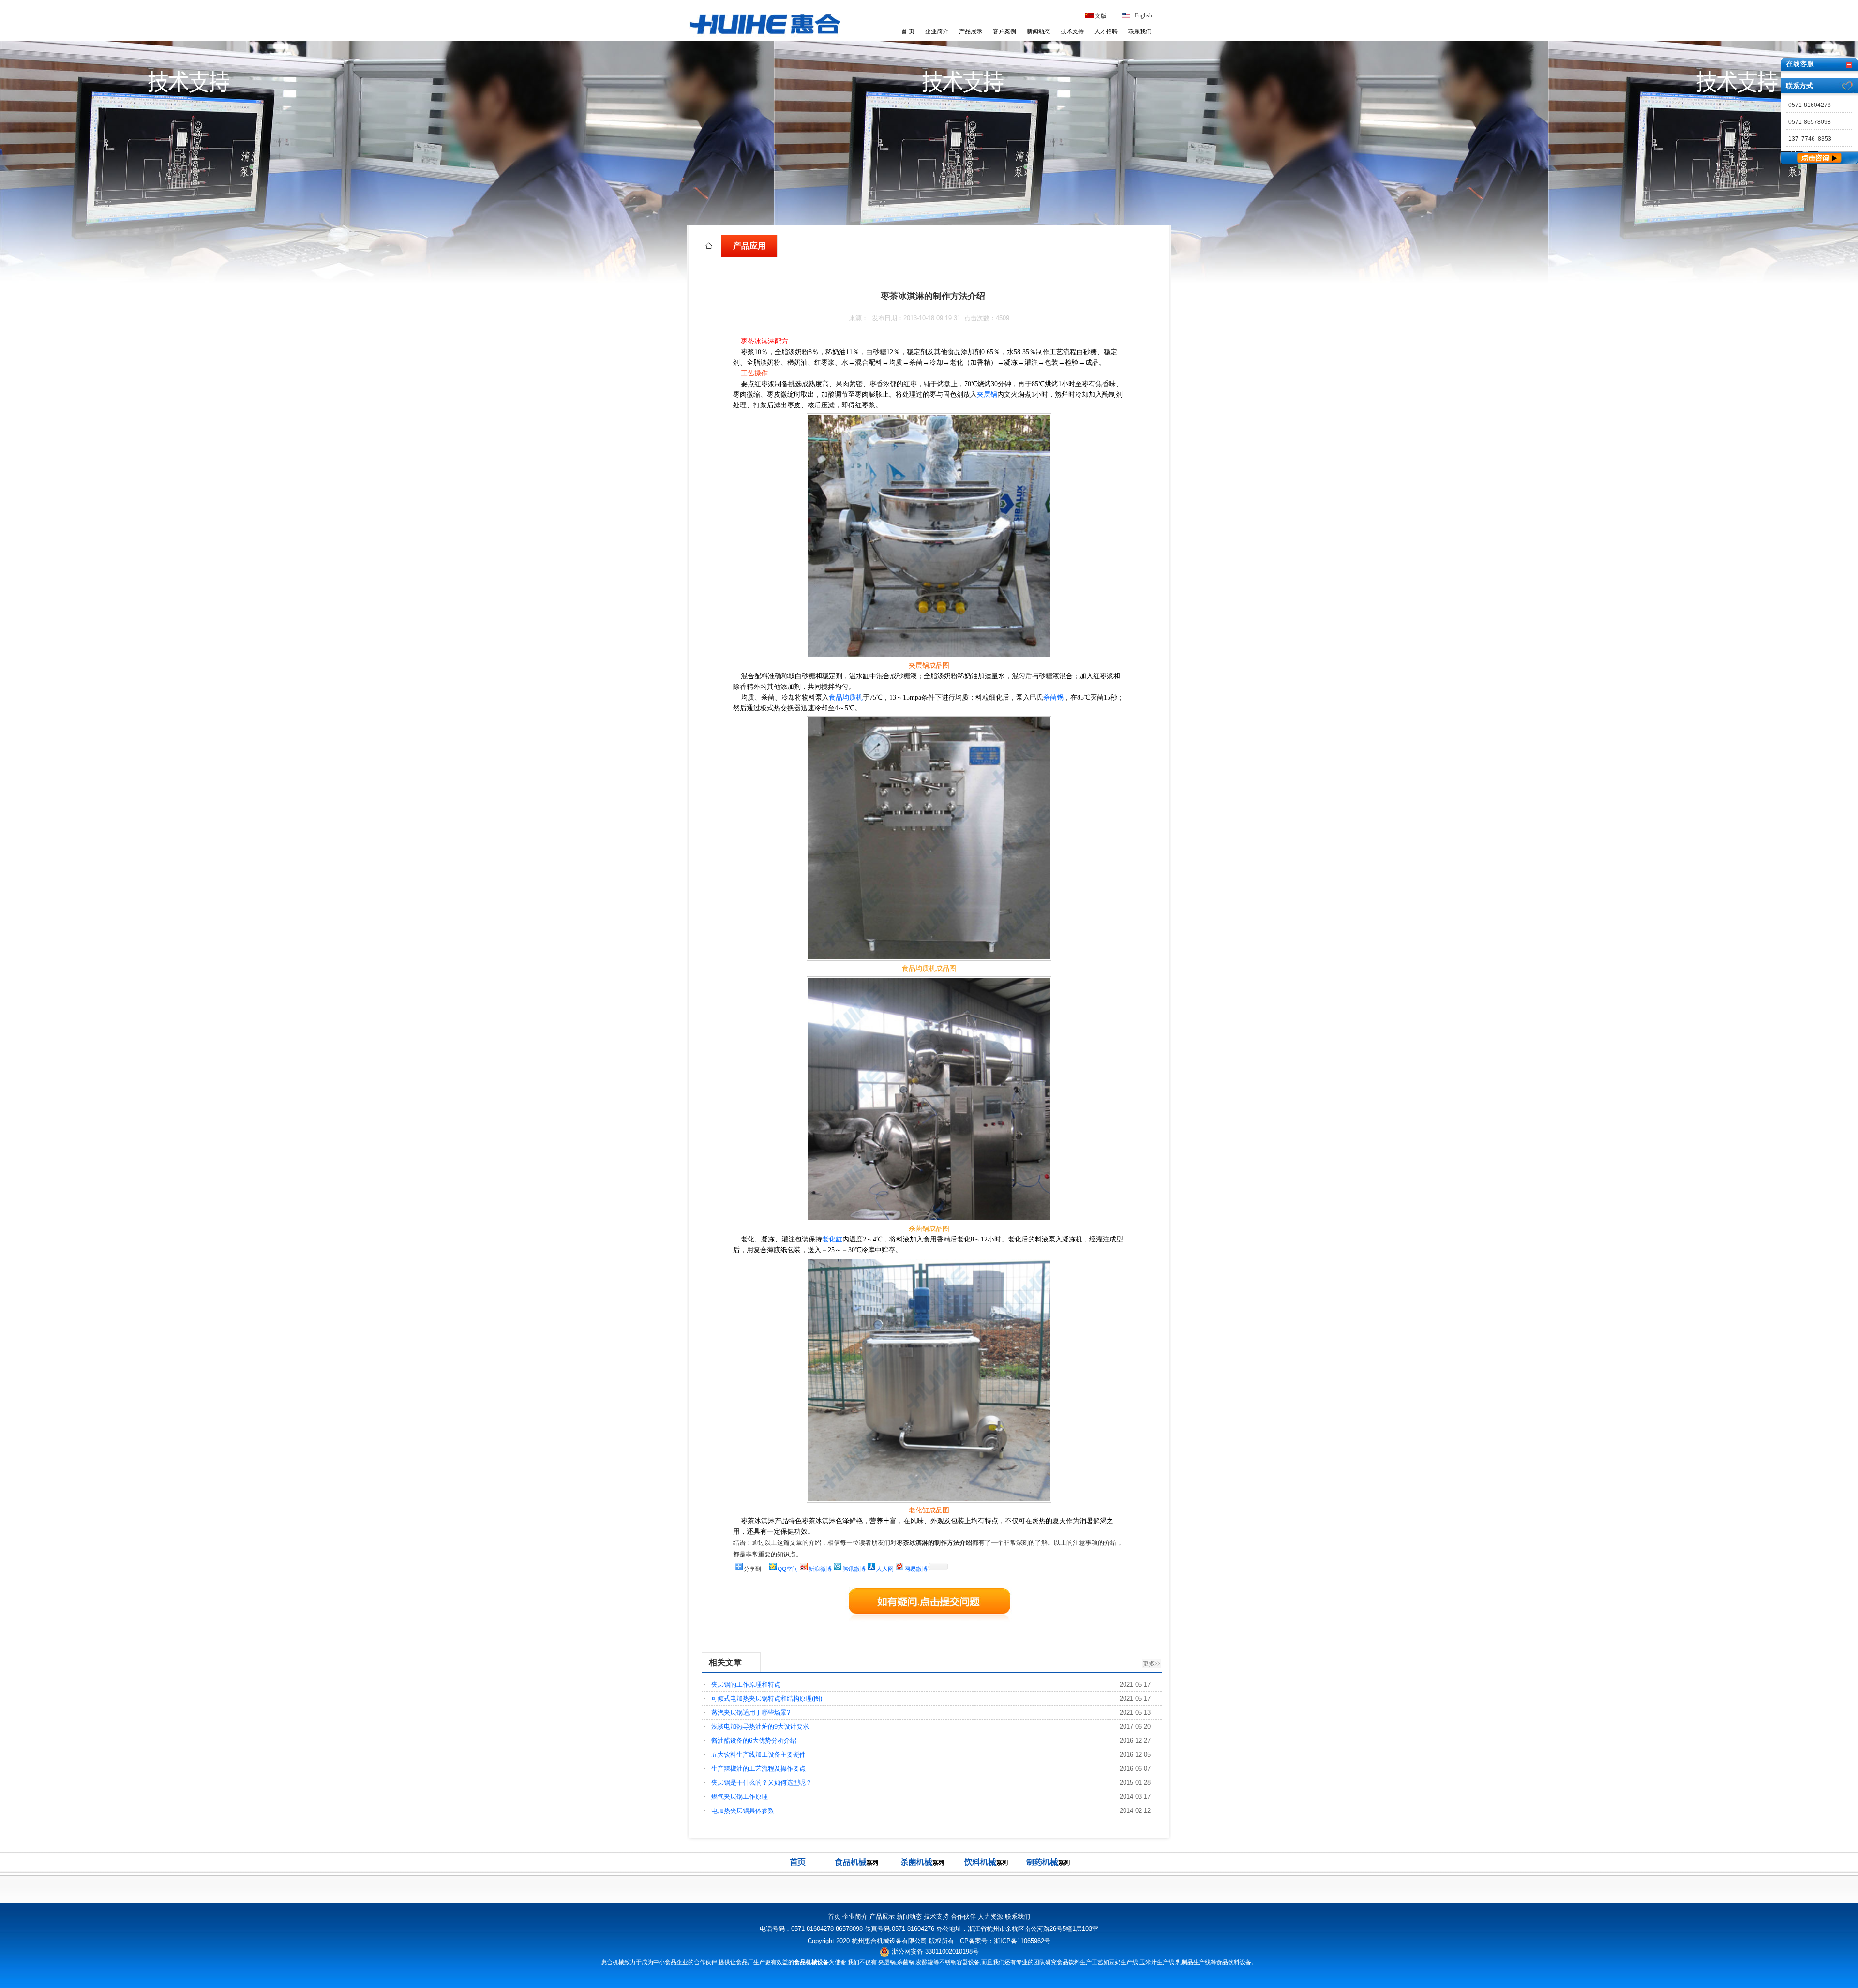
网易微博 (916, 1569)
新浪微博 (820, 1569)
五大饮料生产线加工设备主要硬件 (758, 1755)
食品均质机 (846, 697)
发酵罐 (925, 1962)
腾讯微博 (854, 1569)
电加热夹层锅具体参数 (743, 1811)
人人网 (885, 1569)
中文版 (1098, 16)
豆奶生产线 (1124, 1962)
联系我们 (1140, 31)
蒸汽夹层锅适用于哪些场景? (751, 1712)
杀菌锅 (1053, 697)
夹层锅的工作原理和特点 (746, 1684)
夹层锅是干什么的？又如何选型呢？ (762, 1783)
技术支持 (1072, 31)
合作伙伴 (963, 1917)
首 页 (908, 31)
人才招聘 (1106, 31)
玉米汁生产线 (1157, 1962)
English (1143, 15)
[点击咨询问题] (1819, 162)
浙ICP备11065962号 (1022, 1941)
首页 (834, 1917)
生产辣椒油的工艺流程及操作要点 (758, 1769)
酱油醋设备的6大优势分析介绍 (754, 1741)
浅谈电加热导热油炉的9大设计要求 (760, 1726)
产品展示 (971, 31)
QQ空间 (788, 1569)
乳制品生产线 (1193, 1962)
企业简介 (937, 31)
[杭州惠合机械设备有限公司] (765, 36)
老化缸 (832, 1239)
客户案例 (1004, 31)
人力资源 (990, 1917)
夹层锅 (987, 395)
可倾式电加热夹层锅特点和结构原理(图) (767, 1698)
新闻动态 (1038, 31)
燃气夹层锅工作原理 (740, 1797)
